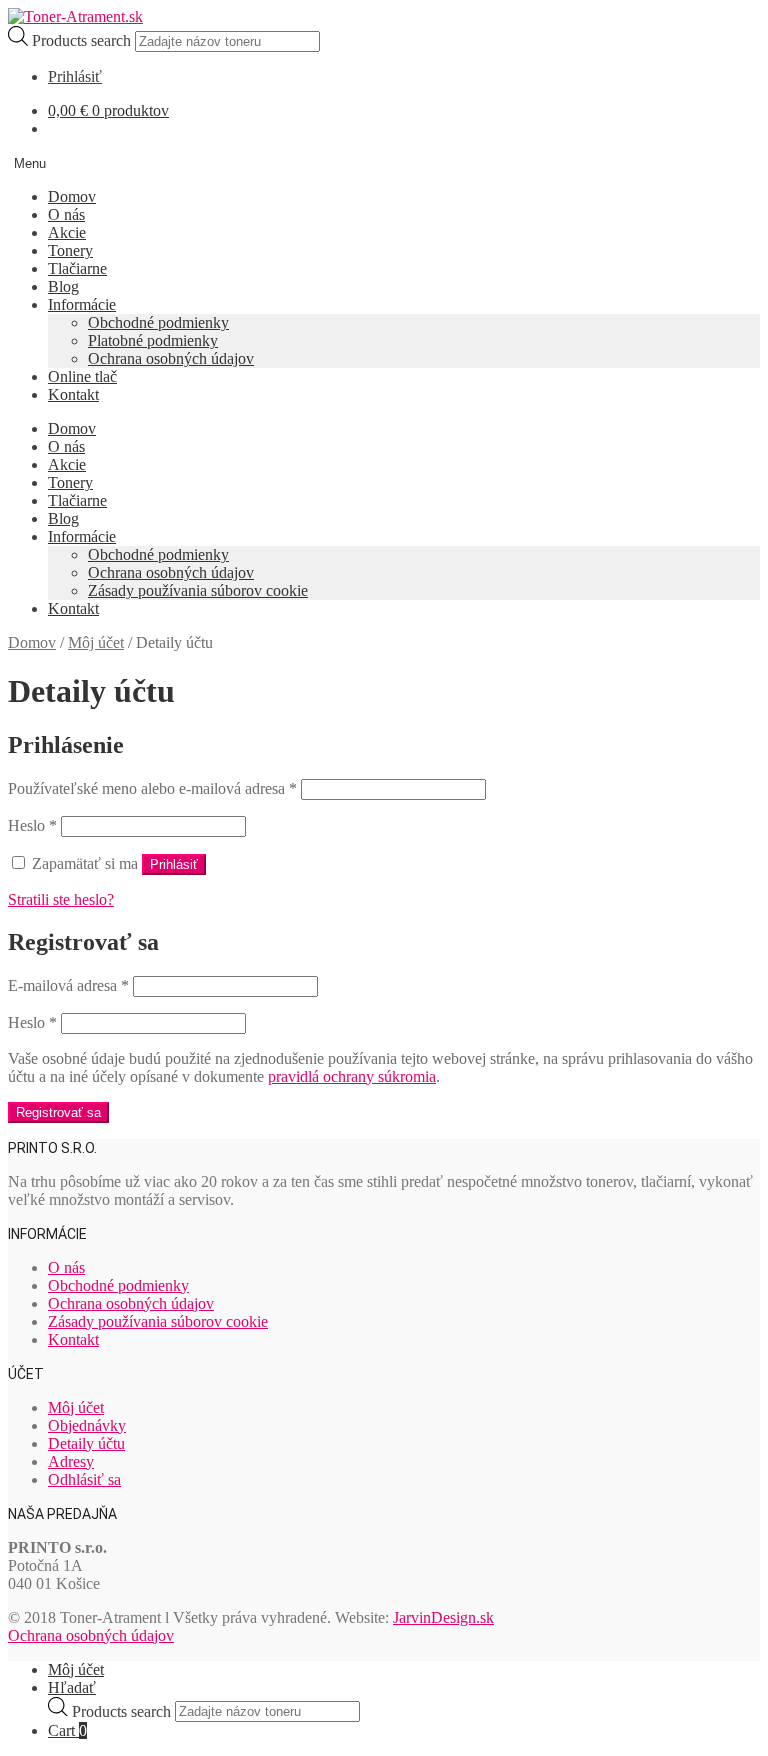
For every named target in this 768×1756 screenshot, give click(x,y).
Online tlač (82, 376)
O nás (66, 214)
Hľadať (72, 1687)
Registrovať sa (58, 1112)
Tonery (70, 250)
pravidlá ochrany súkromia (352, 1076)
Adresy (71, 1461)
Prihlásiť (75, 76)
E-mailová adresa (68, 985)
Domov (72, 196)
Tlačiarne (77, 268)
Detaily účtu (86, 1443)
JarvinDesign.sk (443, 1617)
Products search (83, 40)
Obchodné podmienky (158, 322)
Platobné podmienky (153, 340)
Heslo (32, 825)
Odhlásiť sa (84, 1479)
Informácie (82, 304)
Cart (67, 1730)
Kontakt (73, 394)
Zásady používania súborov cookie (198, 590)
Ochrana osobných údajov (171, 358)
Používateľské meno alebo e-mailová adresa (152, 788)
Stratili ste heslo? (61, 899)
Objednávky (87, 1425)
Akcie (67, 232)
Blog (63, 286)
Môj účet (96, 642)
